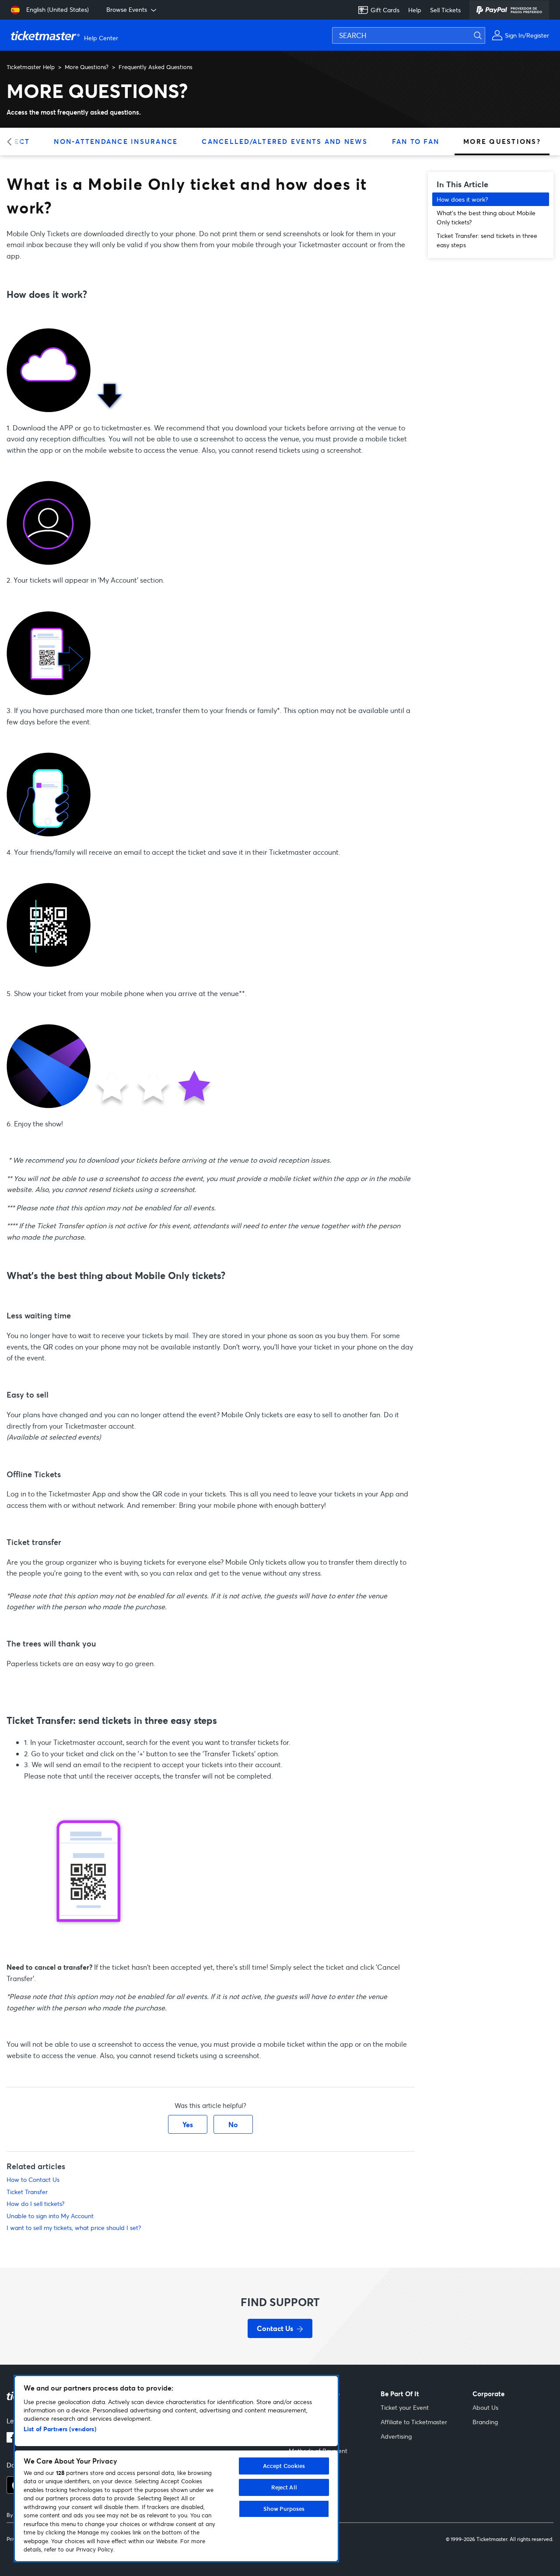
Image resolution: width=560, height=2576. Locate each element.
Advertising (396, 2436)
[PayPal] (509, 10)
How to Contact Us (33, 2179)
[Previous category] (12, 142)
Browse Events (127, 9)
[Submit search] (483, 35)
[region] (176, 2469)
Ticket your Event (405, 2407)
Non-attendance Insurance (116, 141)
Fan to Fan (416, 141)
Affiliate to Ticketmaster (414, 2422)
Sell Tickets (445, 10)
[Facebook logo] (12, 2440)
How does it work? (462, 199)
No (233, 2124)
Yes (188, 2124)
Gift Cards (385, 10)
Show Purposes (284, 2509)
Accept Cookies (284, 2466)
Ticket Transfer (27, 2192)
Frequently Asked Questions (156, 67)
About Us (485, 2407)
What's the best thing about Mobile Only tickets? (486, 217)
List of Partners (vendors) (60, 2429)
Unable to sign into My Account (50, 2216)
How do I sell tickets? (35, 2204)
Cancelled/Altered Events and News (285, 141)
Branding (485, 2422)
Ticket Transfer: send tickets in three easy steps (487, 240)
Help (415, 10)
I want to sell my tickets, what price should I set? (74, 2228)
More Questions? (87, 67)
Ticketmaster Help (31, 67)
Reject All (284, 2487)
